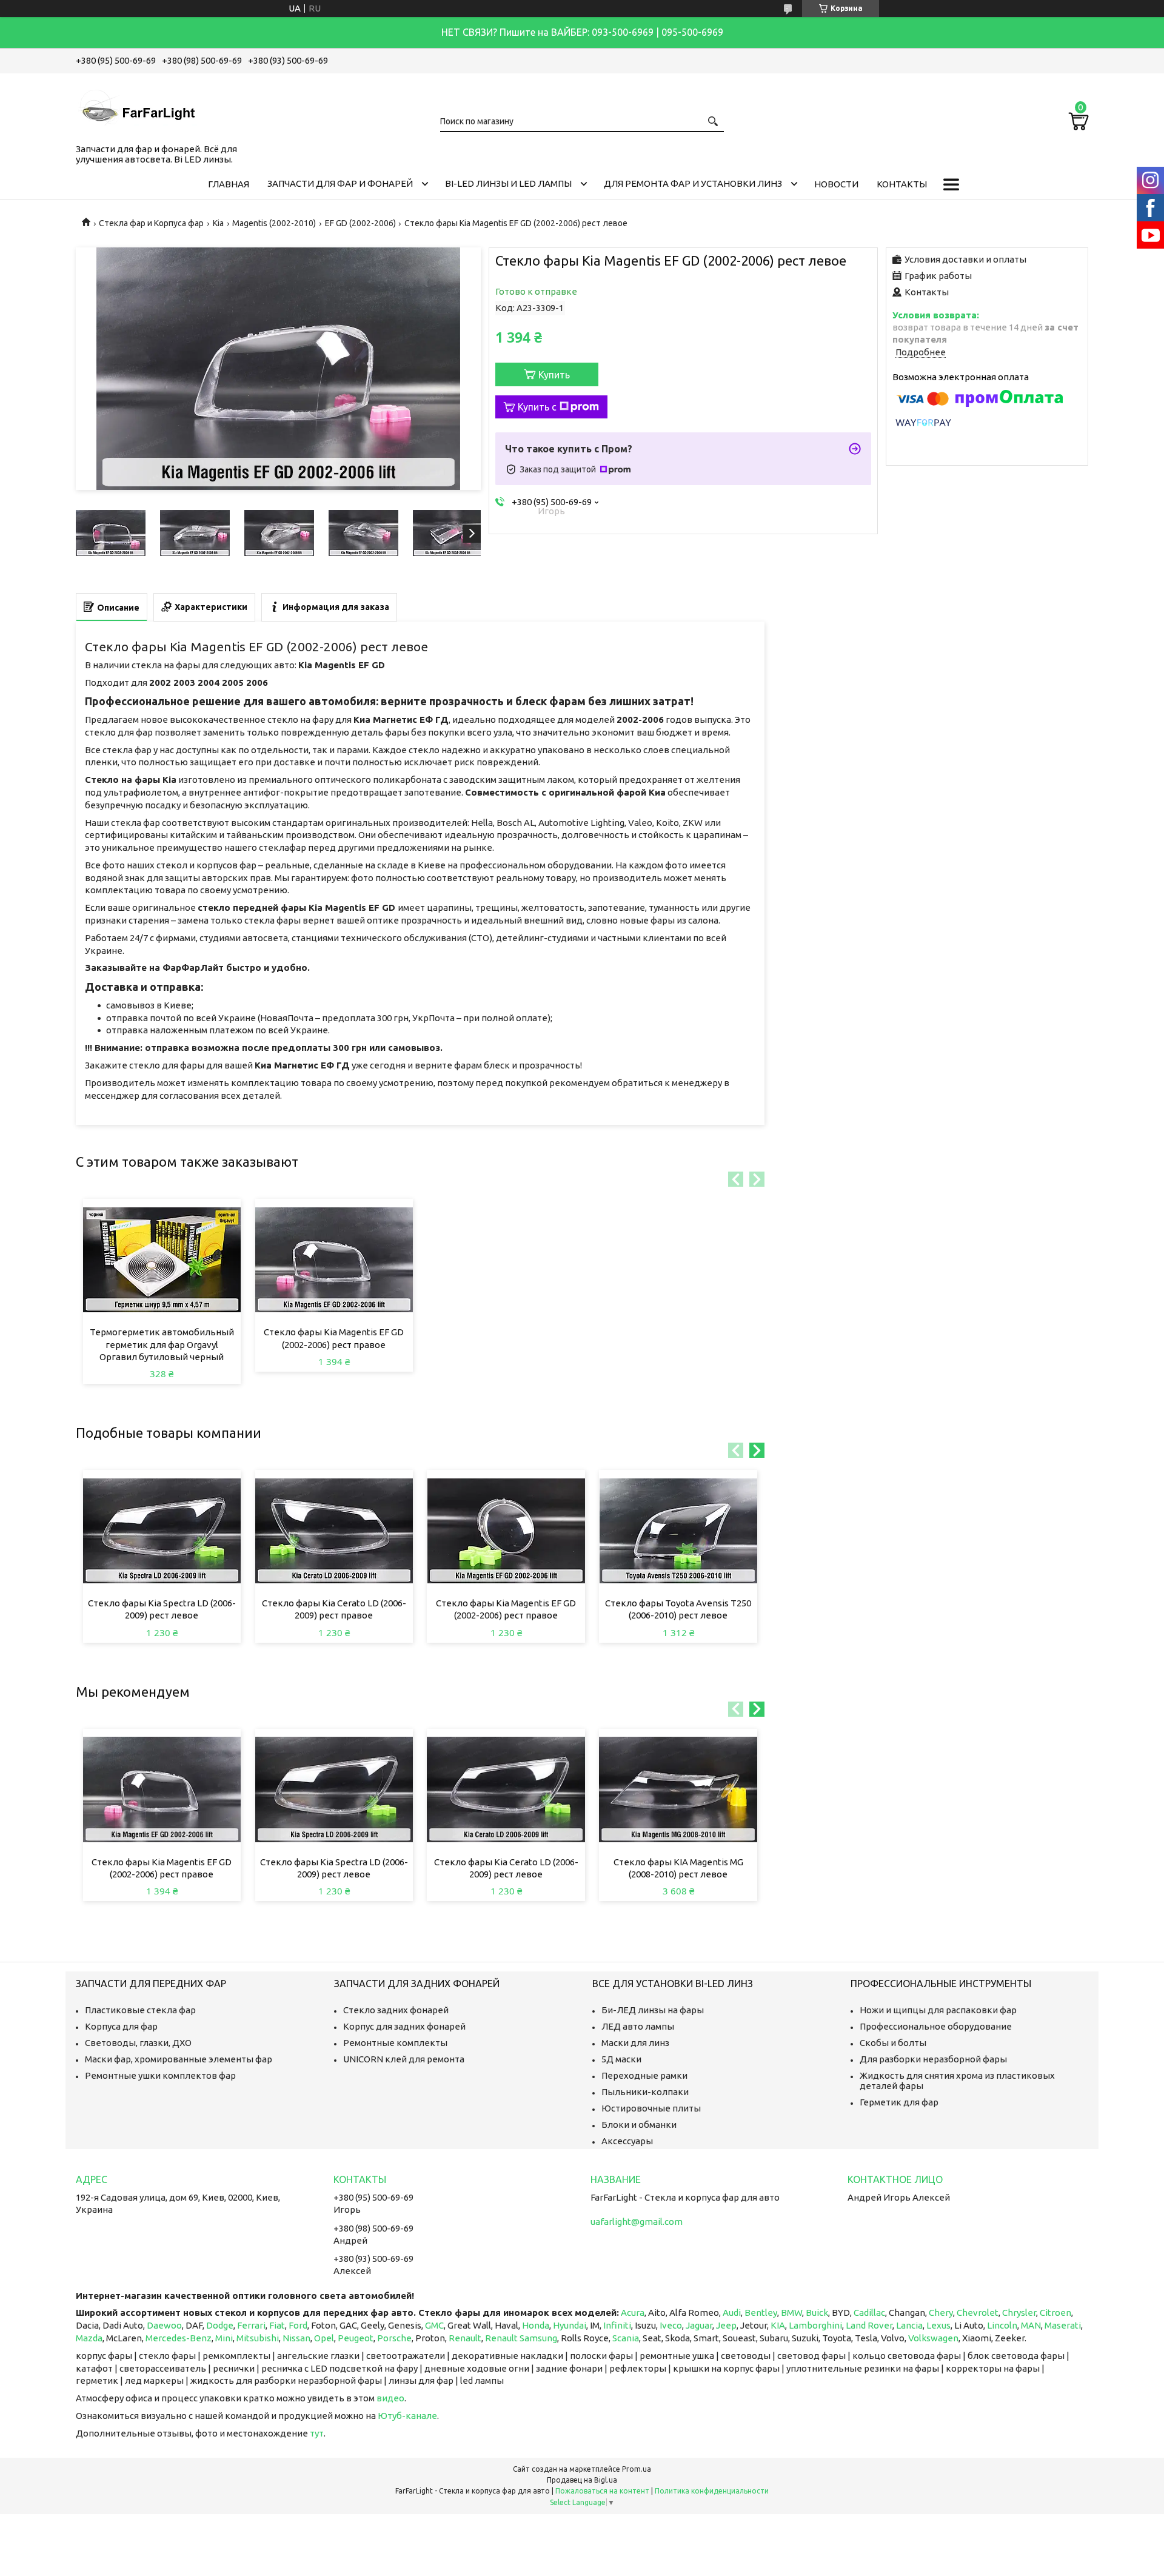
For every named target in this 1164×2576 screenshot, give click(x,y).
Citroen (1055, 2313)
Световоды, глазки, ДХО (138, 2043)
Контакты (902, 184)
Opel (324, 2338)
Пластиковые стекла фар (140, 2010)
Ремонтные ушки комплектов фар (160, 2075)
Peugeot (356, 2338)
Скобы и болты (893, 2043)
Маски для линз (635, 2043)
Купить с (537, 407)
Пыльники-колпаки (645, 2092)
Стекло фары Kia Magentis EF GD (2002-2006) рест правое (334, 1338)
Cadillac (869, 2313)
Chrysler (1019, 2313)
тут (317, 2433)
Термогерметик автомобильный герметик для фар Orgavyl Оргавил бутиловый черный (162, 1344)
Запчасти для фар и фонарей (340, 183)
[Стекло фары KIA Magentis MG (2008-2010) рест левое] (678, 1789)
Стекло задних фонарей (396, 2010)
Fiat (277, 2325)
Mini (224, 2338)
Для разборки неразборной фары (933, 2059)
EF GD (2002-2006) (360, 223)
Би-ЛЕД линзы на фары (653, 2010)
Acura (633, 2313)
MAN (1031, 2325)
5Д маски (621, 2059)
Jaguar (699, 2325)
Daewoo (164, 2325)
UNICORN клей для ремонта (404, 2059)
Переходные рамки (644, 2075)
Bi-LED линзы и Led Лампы (508, 183)
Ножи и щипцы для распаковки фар (938, 2010)
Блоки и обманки (639, 2125)
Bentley (761, 2313)
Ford (298, 2325)
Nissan (296, 2338)
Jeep (726, 2325)
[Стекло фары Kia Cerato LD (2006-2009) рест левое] (506, 1789)
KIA (778, 2325)
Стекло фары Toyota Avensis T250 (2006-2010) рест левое (678, 1609)
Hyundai (570, 2325)
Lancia (909, 2325)
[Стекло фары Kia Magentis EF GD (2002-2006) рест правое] (334, 1259)
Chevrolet (978, 2313)
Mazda (89, 2338)
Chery (941, 2313)
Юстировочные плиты (651, 2108)
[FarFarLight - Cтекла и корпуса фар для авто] (136, 106)
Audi (732, 2313)
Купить (554, 375)
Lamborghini (815, 2325)
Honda (536, 2325)
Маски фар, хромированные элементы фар (179, 2059)
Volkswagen (933, 2338)
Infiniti (617, 2325)
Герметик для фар (899, 2102)
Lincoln (1002, 2325)
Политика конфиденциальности (712, 2491)
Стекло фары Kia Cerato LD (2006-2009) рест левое (506, 1868)
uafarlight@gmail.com (637, 2222)
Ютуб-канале (407, 2416)
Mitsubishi (258, 2338)
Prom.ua (637, 2469)
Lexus (938, 2325)
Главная (229, 184)
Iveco (671, 2325)
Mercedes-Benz (179, 2338)
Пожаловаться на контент (602, 2491)
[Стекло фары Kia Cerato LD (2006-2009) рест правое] (334, 1531)
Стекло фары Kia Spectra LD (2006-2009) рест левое (162, 1609)
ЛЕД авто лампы (638, 2026)
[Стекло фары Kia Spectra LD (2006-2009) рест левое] (162, 1531)
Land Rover (869, 2325)
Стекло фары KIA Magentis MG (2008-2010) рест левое (678, 1868)
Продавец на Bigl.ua (582, 2480)
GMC (434, 2325)
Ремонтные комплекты (395, 2043)
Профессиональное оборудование (936, 2026)
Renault (465, 2338)
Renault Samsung (521, 2338)
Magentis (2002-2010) (274, 223)
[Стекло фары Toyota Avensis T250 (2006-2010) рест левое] (678, 1531)
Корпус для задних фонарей (404, 2026)
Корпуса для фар (121, 2026)
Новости (836, 184)
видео (390, 2398)
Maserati (1063, 2325)
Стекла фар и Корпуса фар (151, 223)
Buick (817, 2313)
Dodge (220, 2325)
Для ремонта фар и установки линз (693, 183)
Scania (626, 2338)
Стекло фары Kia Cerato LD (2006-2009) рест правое (334, 1609)
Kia (218, 223)
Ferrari (251, 2325)
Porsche (394, 2338)
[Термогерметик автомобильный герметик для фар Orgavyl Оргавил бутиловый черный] (162, 1259)
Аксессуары (627, 2141)
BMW (791, 2313)
